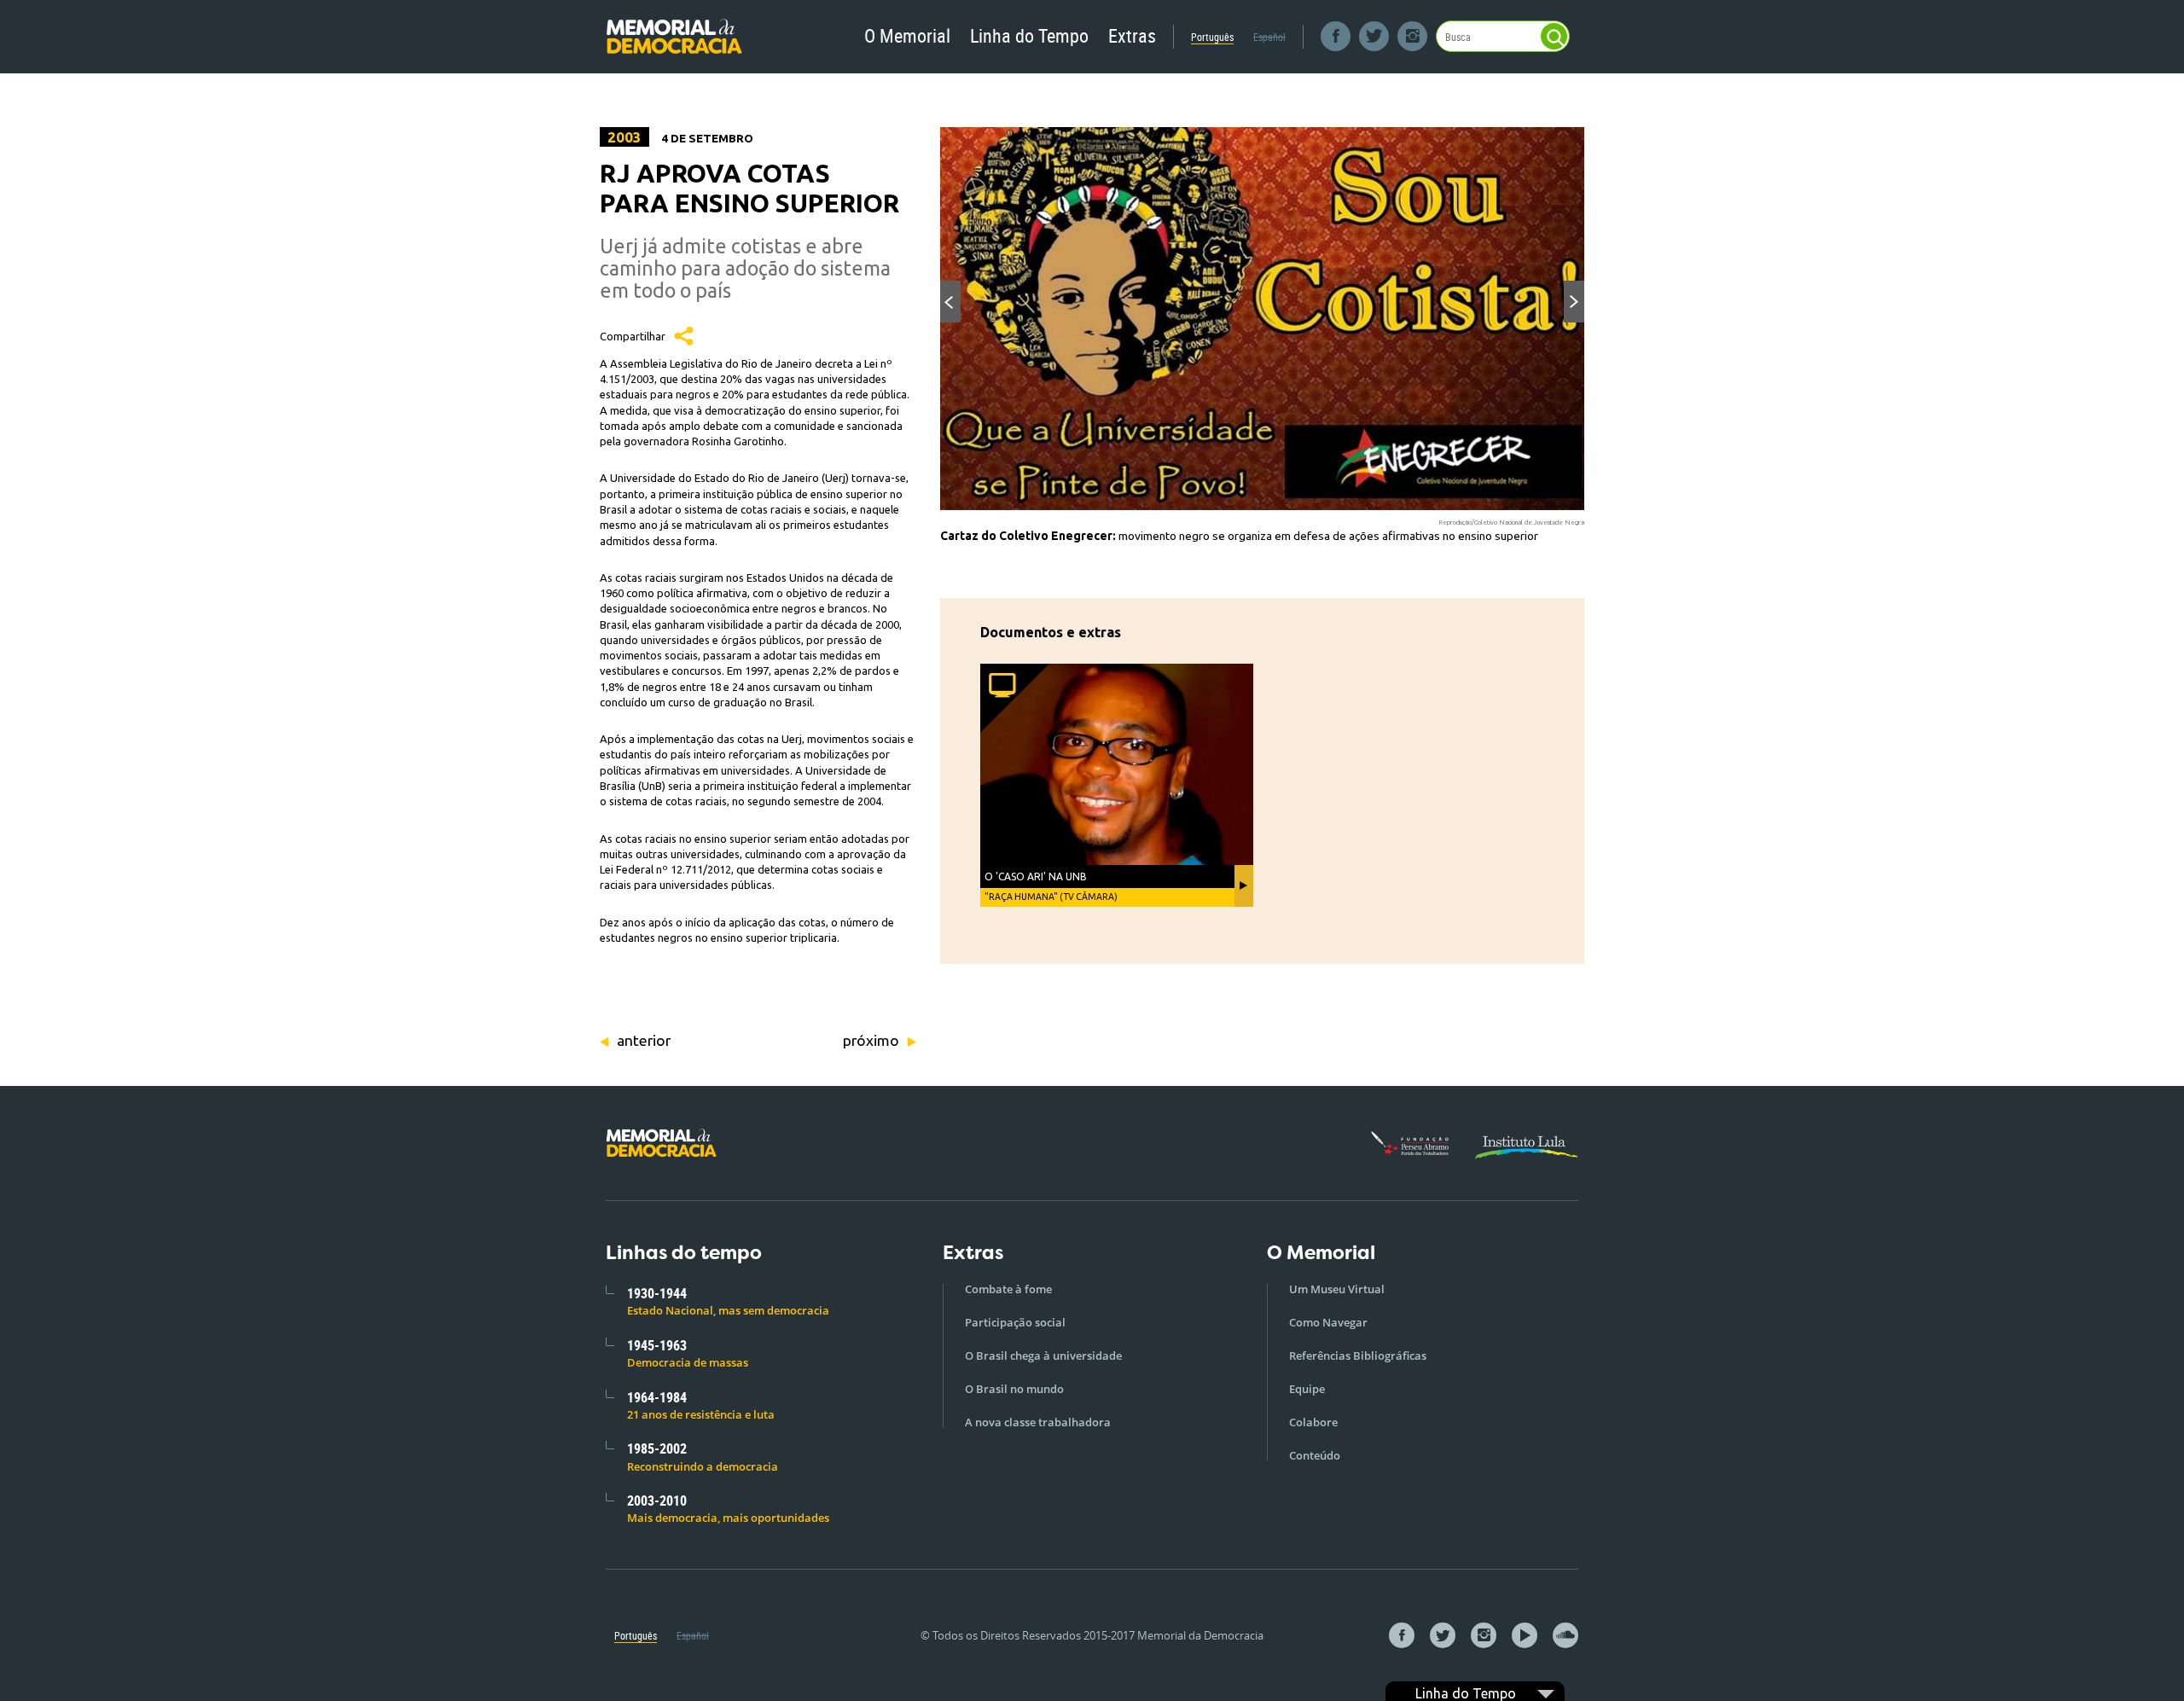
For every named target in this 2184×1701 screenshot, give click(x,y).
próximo (871, 1040)
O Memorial (907, 35)
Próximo (1574, 302)
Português (1212, 37)
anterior (644, 1040)
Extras (1132, 35)
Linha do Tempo (1029, 35)
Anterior (950, 302)
